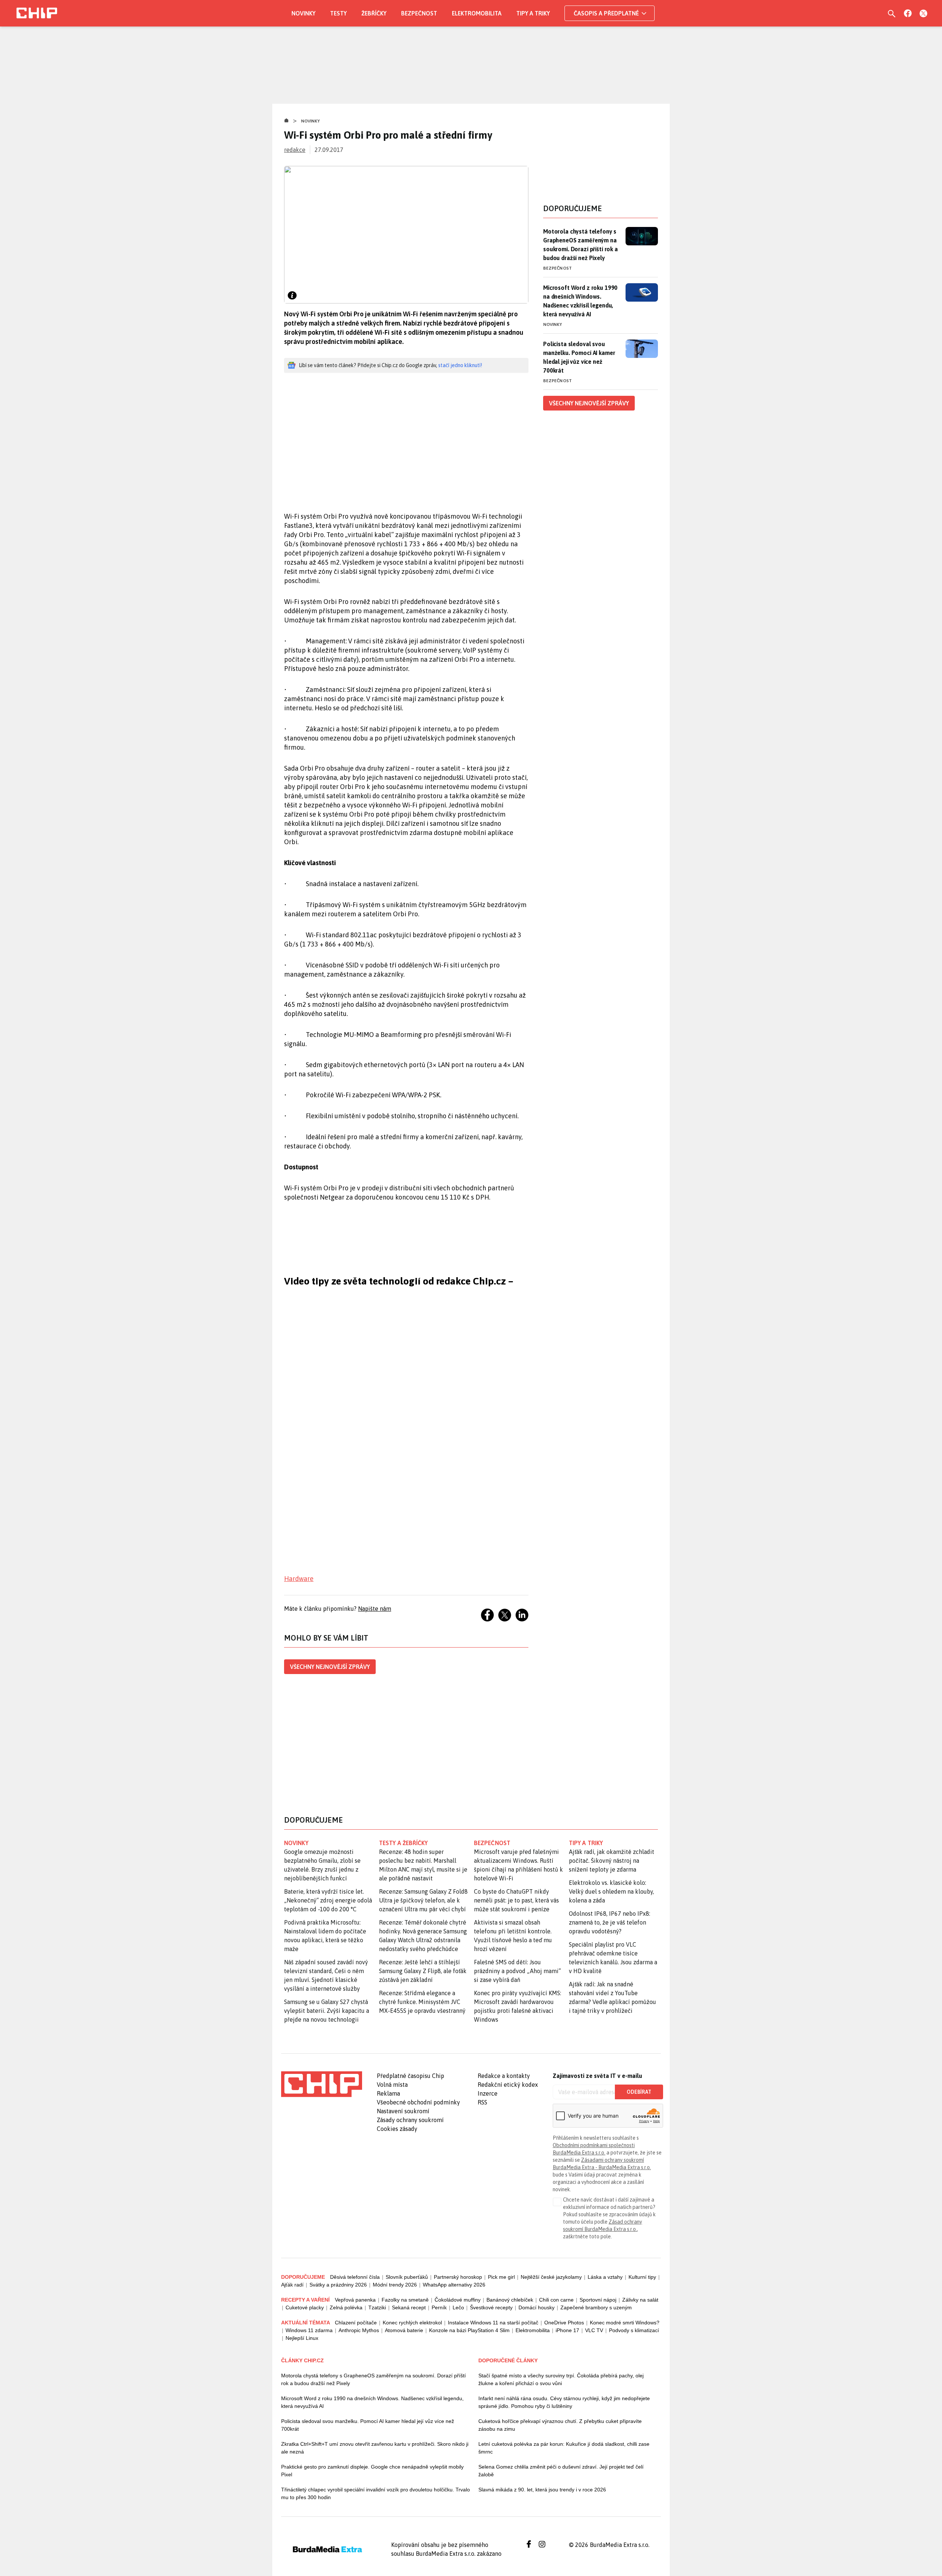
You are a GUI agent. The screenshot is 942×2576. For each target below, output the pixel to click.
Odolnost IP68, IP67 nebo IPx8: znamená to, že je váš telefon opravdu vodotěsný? (610, 1922)
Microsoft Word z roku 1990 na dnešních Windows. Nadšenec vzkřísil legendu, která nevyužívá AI (580, 301)
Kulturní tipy (642, 2277)
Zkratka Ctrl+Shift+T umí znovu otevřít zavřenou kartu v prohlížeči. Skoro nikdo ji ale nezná (375, 2448)
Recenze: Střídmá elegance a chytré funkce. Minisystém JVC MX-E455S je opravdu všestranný (422, 2002)
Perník (439, 2307)
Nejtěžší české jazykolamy (551, 2277)
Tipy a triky (533, 13)
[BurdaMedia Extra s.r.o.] (322, 2084)
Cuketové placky (305, 2307)
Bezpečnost (419, 13)
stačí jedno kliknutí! (460, 365)
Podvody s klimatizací (634, 2330)
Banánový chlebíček (510, 2300)
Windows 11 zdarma (309, 2330)
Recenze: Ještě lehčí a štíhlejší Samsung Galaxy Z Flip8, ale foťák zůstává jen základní (423, 1971)
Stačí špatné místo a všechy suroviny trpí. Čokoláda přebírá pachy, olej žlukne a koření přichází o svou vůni (561, 2379)
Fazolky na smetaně (405, 2300)
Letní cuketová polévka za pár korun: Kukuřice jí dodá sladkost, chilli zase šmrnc (564, 2448)
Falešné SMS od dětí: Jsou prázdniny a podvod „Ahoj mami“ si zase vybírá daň (517, 1971)
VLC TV (594, 2330)
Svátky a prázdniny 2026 (338, 2285)
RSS (482, 2102)
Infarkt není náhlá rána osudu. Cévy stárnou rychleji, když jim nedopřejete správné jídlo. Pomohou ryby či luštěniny (564, 2402)
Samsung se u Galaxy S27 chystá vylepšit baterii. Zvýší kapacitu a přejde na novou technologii (327, 2011)
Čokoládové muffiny (458, 2300)
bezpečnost (492, 1843)
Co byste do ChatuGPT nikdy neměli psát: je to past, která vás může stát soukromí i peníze (516, 1900)
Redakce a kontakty (504, 2076)
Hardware (299, 1579)
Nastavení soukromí (403, 2111)
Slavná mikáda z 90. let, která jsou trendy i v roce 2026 (542, 2490)
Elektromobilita (477, 13)
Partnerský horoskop (458, 2277)
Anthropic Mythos (359, 2330)
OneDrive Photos (564, 2323)
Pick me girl (501, 2277)
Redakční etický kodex (508, 2085)
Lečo (458, 2307)
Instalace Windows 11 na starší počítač (493, 2323)
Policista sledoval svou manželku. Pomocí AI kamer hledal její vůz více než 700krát (579, 357)
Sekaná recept (409, 2307)
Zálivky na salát (640, 2300)
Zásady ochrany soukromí (410, 2120)
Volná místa (392, 2085)
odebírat (639, 2092)
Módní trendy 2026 (395, 2285)
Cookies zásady (397, 2129)
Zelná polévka (346, 2307)
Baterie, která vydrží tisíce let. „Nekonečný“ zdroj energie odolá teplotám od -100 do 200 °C (328, 1900)
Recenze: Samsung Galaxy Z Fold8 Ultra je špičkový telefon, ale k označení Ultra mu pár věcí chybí (423, 1900)
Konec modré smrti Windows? (625, 2323)
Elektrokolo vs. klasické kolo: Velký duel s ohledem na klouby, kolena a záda (611, 1891)
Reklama (388, 2093)
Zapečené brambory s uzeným (596, 2307)
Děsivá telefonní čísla (355, 2277)
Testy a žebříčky (403, 1843)
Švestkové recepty (491, 2307)
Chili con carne (556, 2300)
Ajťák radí (292, 2285)
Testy (338, 13)
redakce (295, 150)
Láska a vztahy (605, 2277)
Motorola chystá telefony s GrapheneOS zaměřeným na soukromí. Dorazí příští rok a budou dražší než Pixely (580, 245)
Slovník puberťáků (407, 2277)
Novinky (303, 13)
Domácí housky (536, 2307)
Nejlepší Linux (302, 2338)
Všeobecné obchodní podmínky (418, 2102)
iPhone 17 (567, 2330)
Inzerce (488, 2093)
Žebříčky (374, 13)
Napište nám (375, 1609)
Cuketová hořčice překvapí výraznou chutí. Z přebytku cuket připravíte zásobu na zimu (560, 2425)
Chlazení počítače (356, 2323)
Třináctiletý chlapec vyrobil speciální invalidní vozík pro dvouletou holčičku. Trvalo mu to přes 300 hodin (376, 2493)
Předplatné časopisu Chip (410, 2076)
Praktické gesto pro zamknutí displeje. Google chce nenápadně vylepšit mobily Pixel (372, 2471)
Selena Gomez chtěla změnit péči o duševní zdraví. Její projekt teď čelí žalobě (561, 2471)
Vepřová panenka (355, 2300)
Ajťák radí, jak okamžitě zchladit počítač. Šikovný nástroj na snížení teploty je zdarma (612, 1861)
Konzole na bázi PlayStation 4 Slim (469, 2330)
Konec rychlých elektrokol (412, 2323)
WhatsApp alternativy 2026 (454, 2285)
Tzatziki (377, 2307)
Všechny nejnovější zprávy (330, 1667)
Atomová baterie (404, 2330)
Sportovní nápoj (598, 2300)
